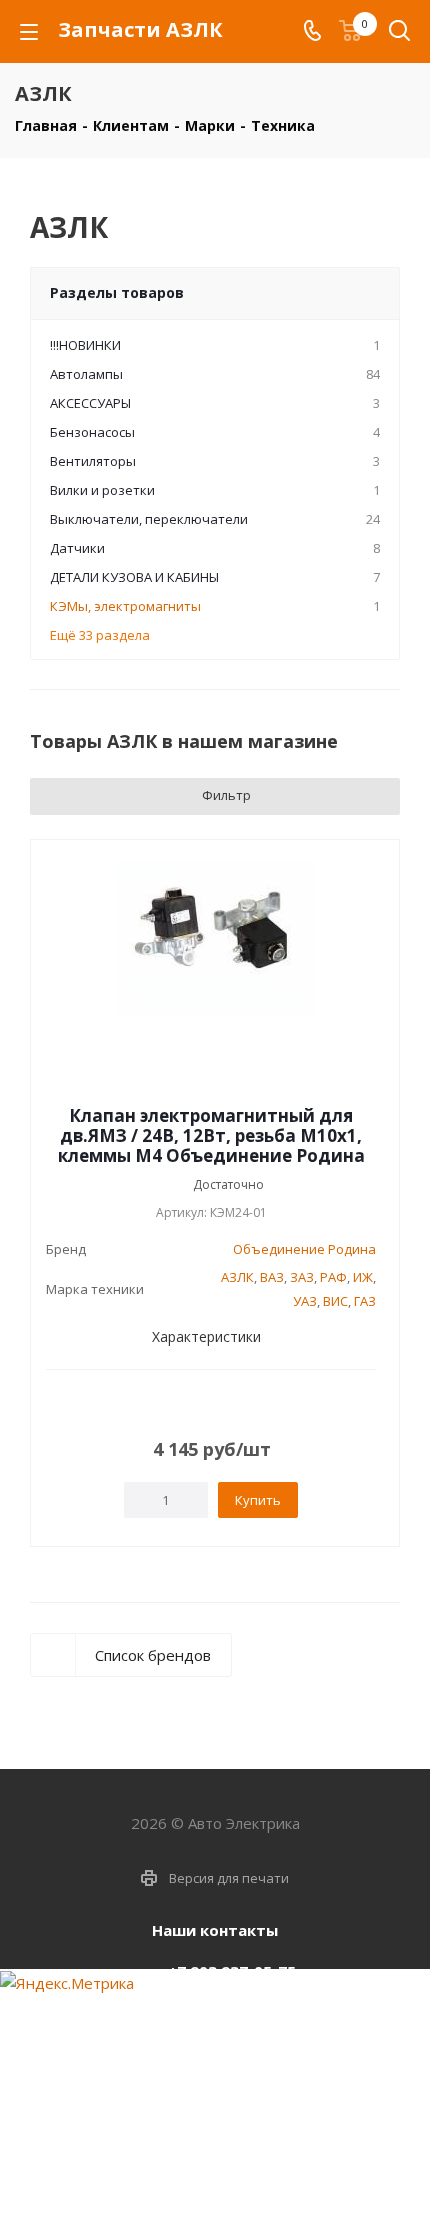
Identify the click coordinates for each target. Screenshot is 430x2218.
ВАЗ (272, 1277)
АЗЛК (237, 1277)
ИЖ (363, 1277)
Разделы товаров (117, 292)
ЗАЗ (302, 1277)
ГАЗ (365, 1301)
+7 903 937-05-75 (232, 1971)
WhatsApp (235, 2173)
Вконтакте (185, 2173)
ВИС (335, 1301)
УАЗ (305, 1301)
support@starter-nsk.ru (231, 2013)
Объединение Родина (304, 1249)
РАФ (333, 1277)
